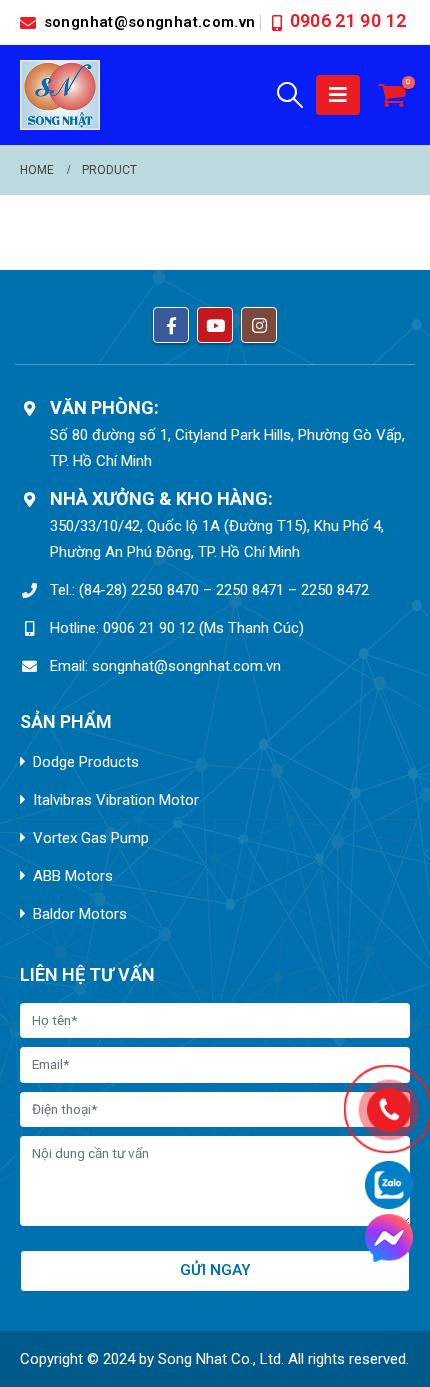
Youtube (215, 325)
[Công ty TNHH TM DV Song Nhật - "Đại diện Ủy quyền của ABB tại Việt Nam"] (60, 95)
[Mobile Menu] (338, 95)
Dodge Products (86, 762)
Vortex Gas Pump (91, 838)
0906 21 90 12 (348, 20)
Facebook (171, 325)
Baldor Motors (80, 914)
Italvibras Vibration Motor (116, 800)
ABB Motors (73, 876)
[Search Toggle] (290, 95)
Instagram (259, 325)
